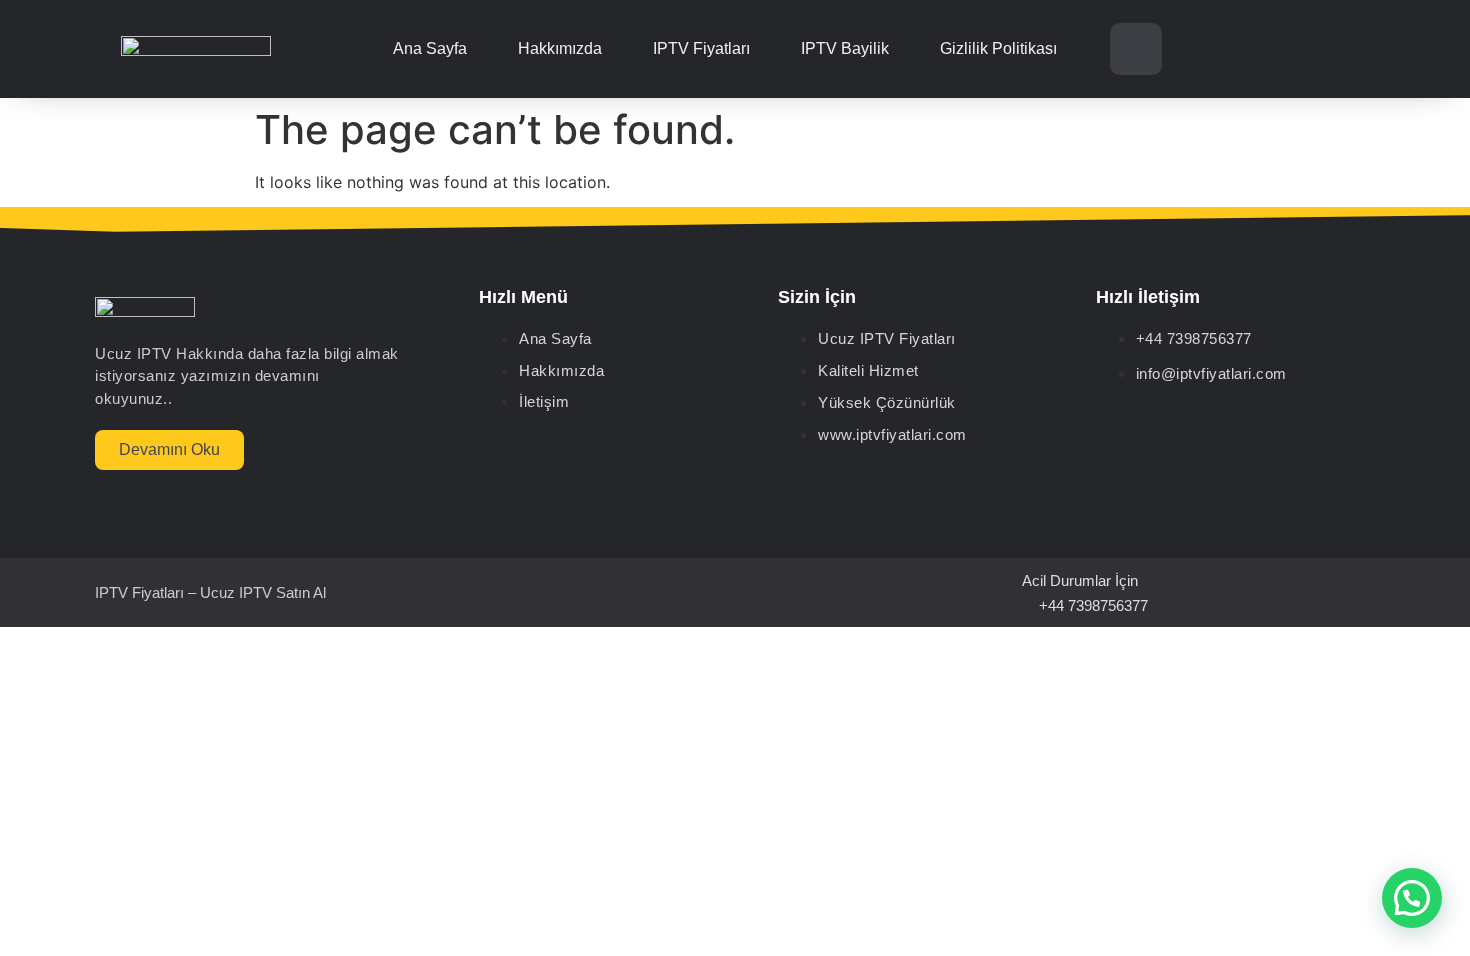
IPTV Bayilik (845, 48)
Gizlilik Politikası (998, 48)
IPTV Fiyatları (701, 48)
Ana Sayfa (430, 48)
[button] (1412, 898)
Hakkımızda (560, 48)
